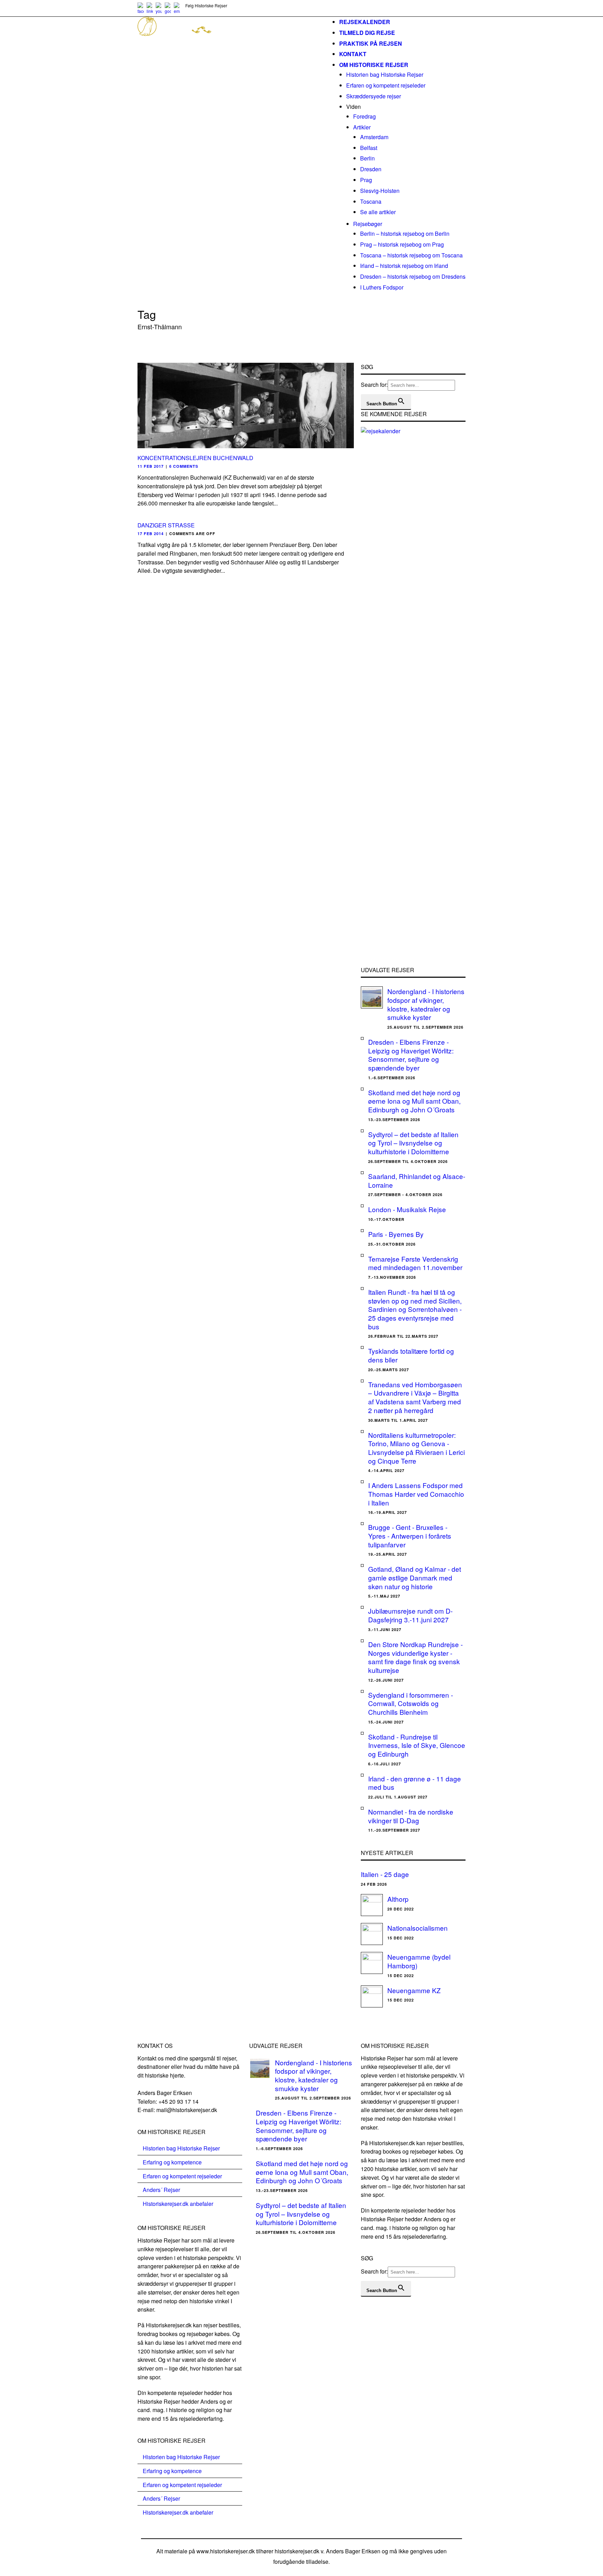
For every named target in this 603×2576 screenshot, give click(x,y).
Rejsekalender (365, 22)
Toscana (371, 201)
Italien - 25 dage (385, 1874)
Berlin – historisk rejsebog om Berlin (405, 234)
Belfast (369, 148)
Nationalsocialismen (418, 1928)
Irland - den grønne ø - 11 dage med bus (415, 1783)
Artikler (362, 127)
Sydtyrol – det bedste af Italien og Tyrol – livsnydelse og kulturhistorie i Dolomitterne (413, 1143)
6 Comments (184, 466)
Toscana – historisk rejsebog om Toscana (411, 255)
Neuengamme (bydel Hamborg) (419, 1961)
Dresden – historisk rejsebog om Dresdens (413, 276)
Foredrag (364, 116)
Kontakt (353, 54)
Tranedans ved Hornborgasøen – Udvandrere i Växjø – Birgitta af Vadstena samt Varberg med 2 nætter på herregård (415, 1397)
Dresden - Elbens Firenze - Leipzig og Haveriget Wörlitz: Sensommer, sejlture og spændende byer (411, 1055)
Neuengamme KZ (414, 1990)
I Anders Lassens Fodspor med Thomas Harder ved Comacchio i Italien (416, 1494)
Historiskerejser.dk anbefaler (178, 2204)
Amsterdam (374, 137)
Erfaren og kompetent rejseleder (386, 85)
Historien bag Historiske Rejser (385, 74)
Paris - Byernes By (396, 1234)
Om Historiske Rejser (374, 65)
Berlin (367, 158)
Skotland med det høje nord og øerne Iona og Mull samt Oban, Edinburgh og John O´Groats (414, 1101)
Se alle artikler (378, 212)
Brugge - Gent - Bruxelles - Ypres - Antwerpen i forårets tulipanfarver (410, 1535)
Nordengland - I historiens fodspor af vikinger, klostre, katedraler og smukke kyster (426, 1004)
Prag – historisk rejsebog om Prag (402, 244)
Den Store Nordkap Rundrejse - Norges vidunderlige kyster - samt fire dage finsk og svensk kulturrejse (415, 1657)
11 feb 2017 (151, 466)
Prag (366, 180)
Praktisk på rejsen (371, 43)
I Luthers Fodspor (382, 287)
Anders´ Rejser (161, 2190)
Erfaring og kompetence (172, 2162)
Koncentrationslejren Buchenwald (195, 458)
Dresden (371, 169)
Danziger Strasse (166, 525)
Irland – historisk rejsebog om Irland (404, 266)
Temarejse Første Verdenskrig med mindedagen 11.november (415, 1263)
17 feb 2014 (151, 534)
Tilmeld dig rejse (367, 33)
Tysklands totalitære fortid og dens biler (411, 1355)
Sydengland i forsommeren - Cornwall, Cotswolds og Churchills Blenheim (411, 1703)
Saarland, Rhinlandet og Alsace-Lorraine (417, 1180)
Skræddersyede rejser (374, 96)
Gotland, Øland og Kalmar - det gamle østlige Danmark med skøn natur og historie (415, 1577)
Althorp (398, 1899)
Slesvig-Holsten (380, 191)
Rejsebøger (368, 224)
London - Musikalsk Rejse (407, 1209)
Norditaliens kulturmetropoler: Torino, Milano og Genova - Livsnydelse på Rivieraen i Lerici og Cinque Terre (416, 1448)
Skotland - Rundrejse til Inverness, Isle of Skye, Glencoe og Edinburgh (417, 1745)
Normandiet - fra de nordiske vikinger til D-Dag (411, 1816)
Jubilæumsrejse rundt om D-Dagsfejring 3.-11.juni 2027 (410, 1615)
